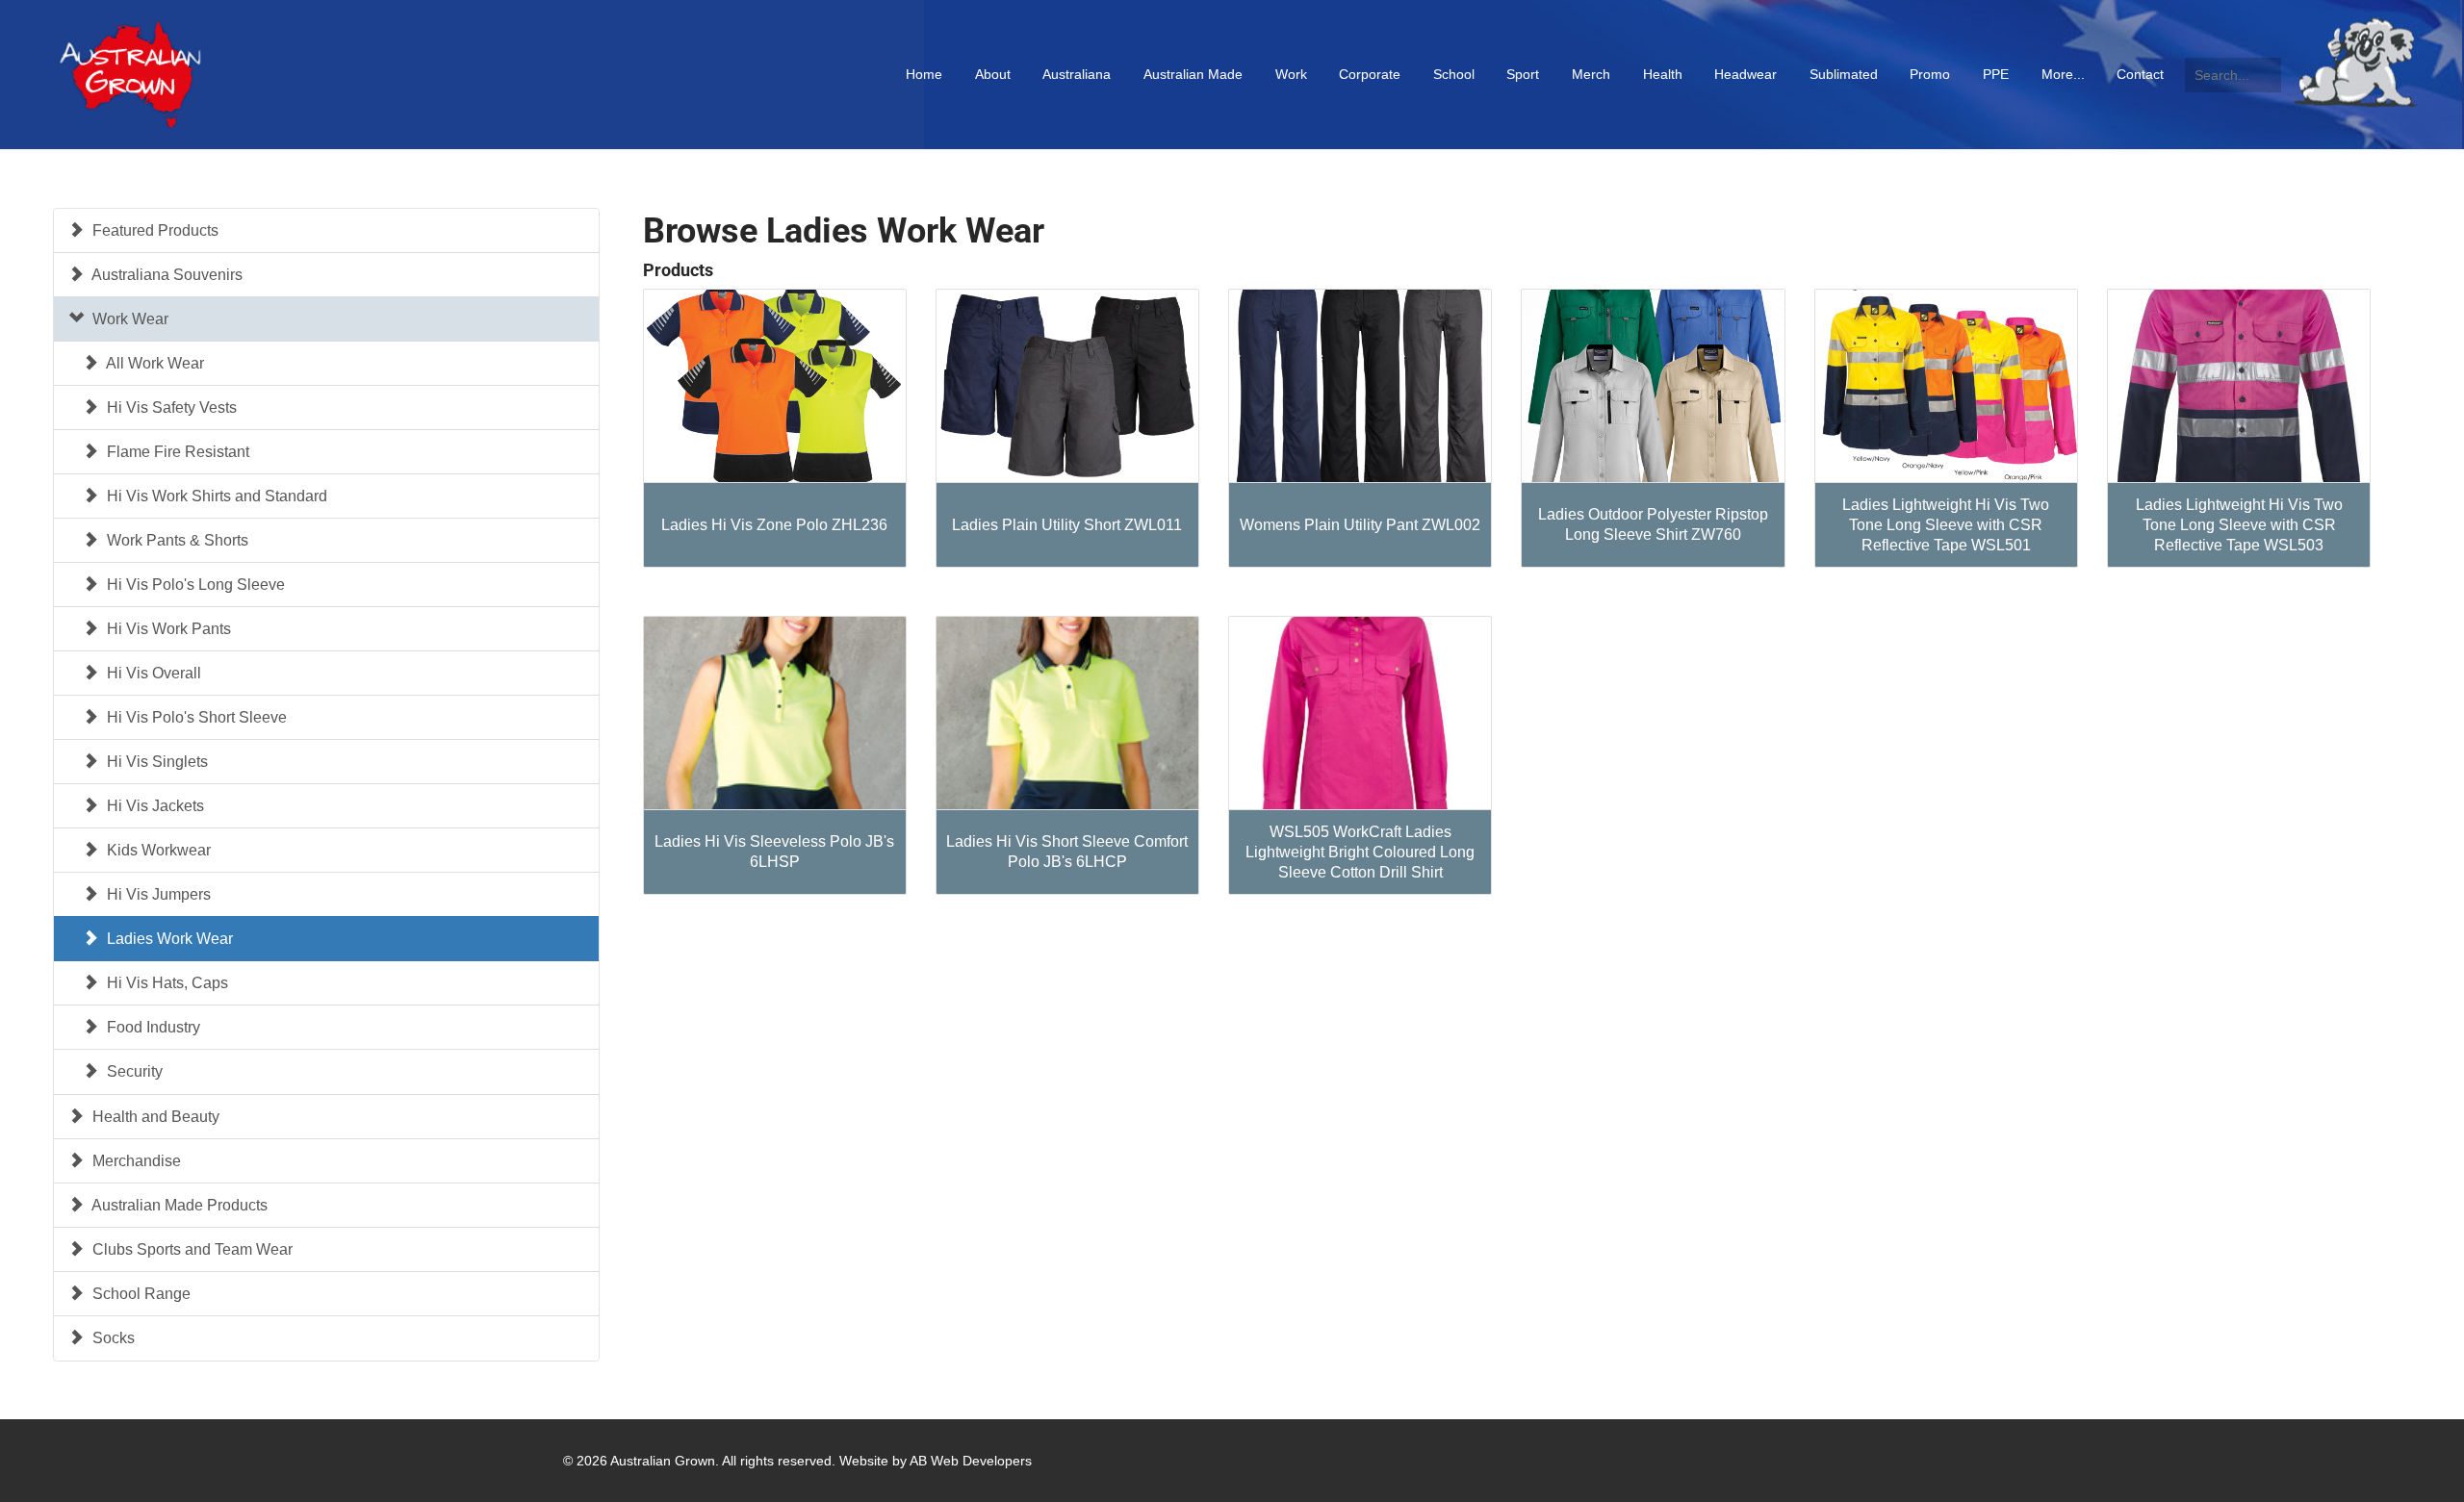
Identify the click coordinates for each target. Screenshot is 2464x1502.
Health (1663, 74)
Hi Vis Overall (152, 673)
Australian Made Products (178, 1205)
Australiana (1077, 74)
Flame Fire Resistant (176, 452)
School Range (140, 1294)
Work (1291, 74)
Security (133, 1071)
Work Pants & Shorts (176, 540)
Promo (1930, 74)
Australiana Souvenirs (166, 275)
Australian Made (1193, 74)
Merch (1591, 74)
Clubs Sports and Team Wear (191, 1249)
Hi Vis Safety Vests (170, 407)
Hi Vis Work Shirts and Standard (215, 496)
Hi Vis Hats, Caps (166, 983)
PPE (1996, 74)
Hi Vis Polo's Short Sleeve (195, 717)
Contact (2140, 74)
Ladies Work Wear (168, 939)
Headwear (1745, 74)
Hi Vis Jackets (154, 806)
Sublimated (1844, 74)
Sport (1523, 74)
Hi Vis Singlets (155, 762)
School (1454, 74)
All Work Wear (154, 363)
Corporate (1370, 74)
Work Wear (128, 319)
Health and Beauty (154, 1117)
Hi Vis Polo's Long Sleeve (194, 585)
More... (2063, 74)
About (993, 74)
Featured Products (154, 230)
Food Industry (152, 1027)
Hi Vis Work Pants (167, 629)
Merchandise (135, 1161)
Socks (112, 1338)
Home (924, 74)
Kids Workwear (157, 850)
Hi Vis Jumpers (157, 894)
